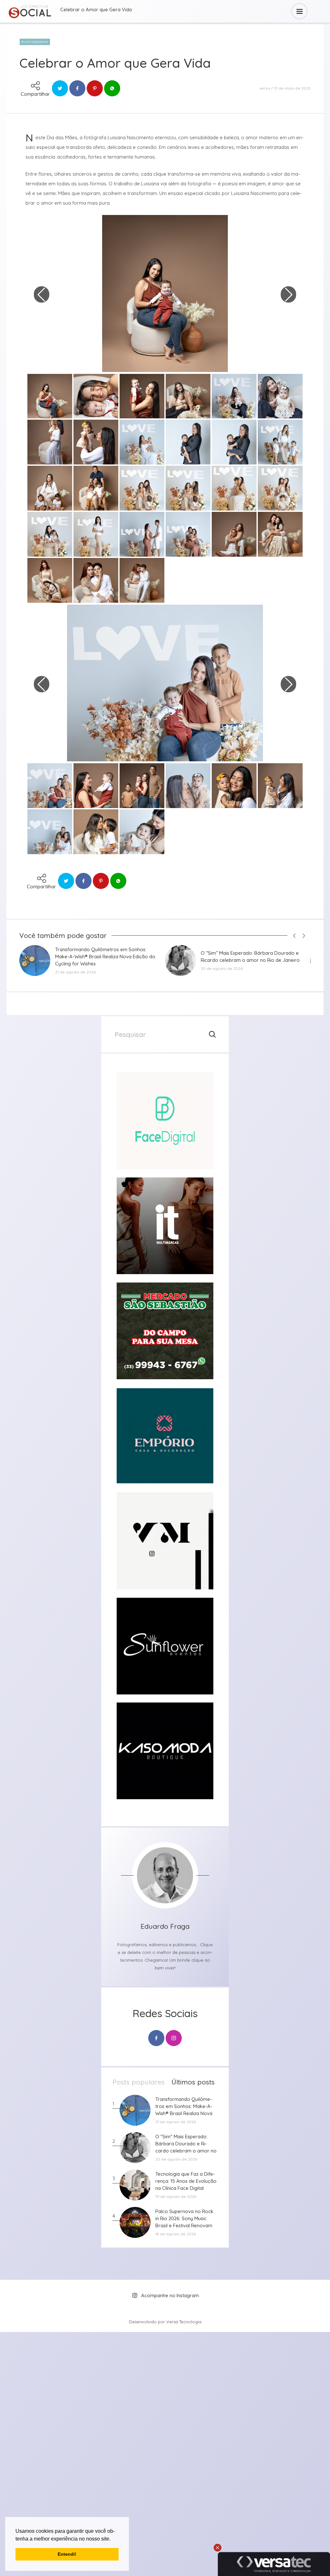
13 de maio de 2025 (292, 88)
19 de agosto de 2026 (176, 2196)
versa (265, 88)
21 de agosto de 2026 (75, 972)
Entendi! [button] (67, 2554)
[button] (113, 2539)
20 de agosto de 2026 (222, 968)
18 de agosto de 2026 (176, 2234)
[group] (165, 1121)
